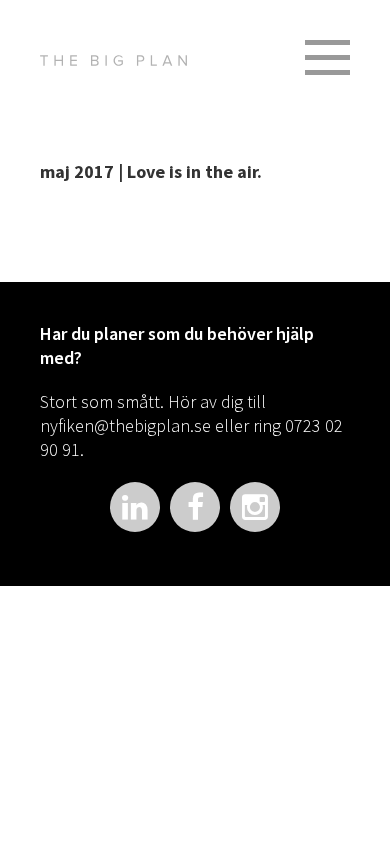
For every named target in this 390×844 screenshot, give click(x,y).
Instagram (255, 507)
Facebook (195, 507)
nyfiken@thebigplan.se (125, 425)
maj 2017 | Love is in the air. (151, 171)
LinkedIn (135, 507)
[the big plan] (113, 61)
